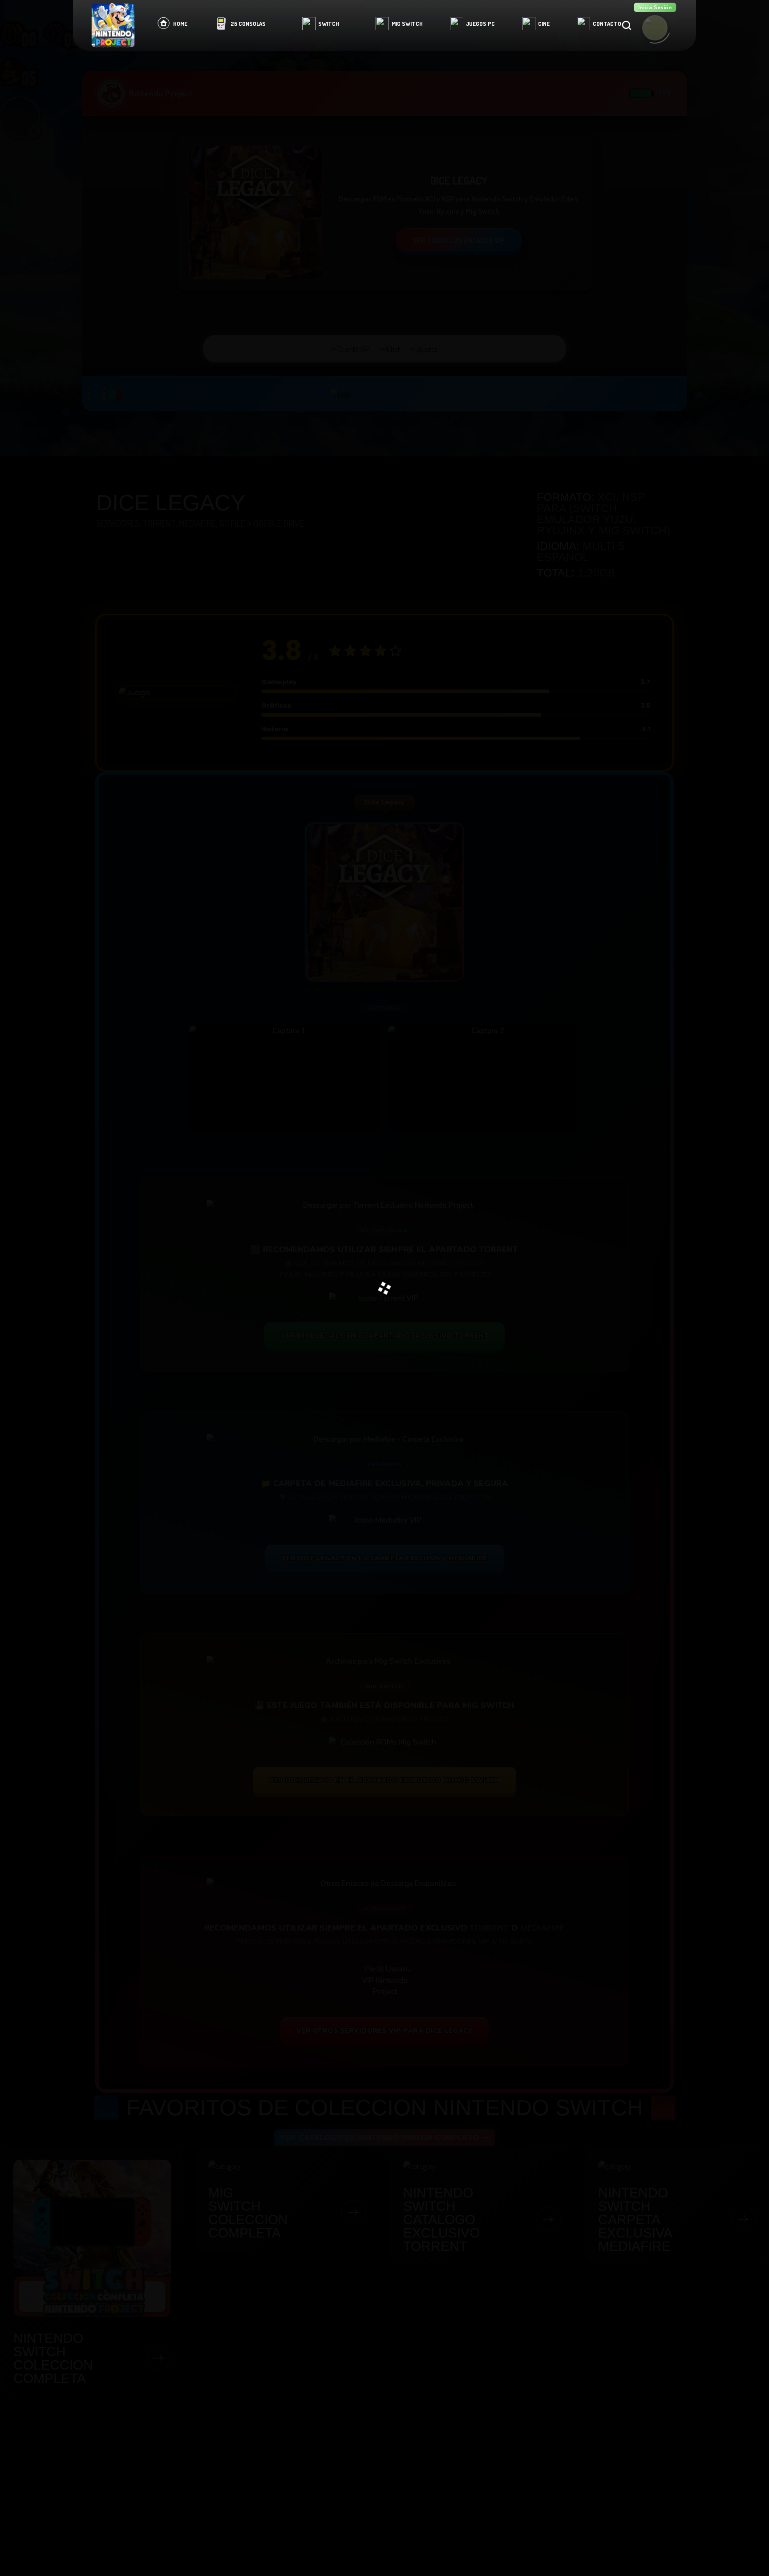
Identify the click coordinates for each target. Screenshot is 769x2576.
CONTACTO (607, 24)
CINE (544, 24)
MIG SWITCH (407, 24)
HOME (180, 24)
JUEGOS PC (480, 24)
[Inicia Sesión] (655, 28)
